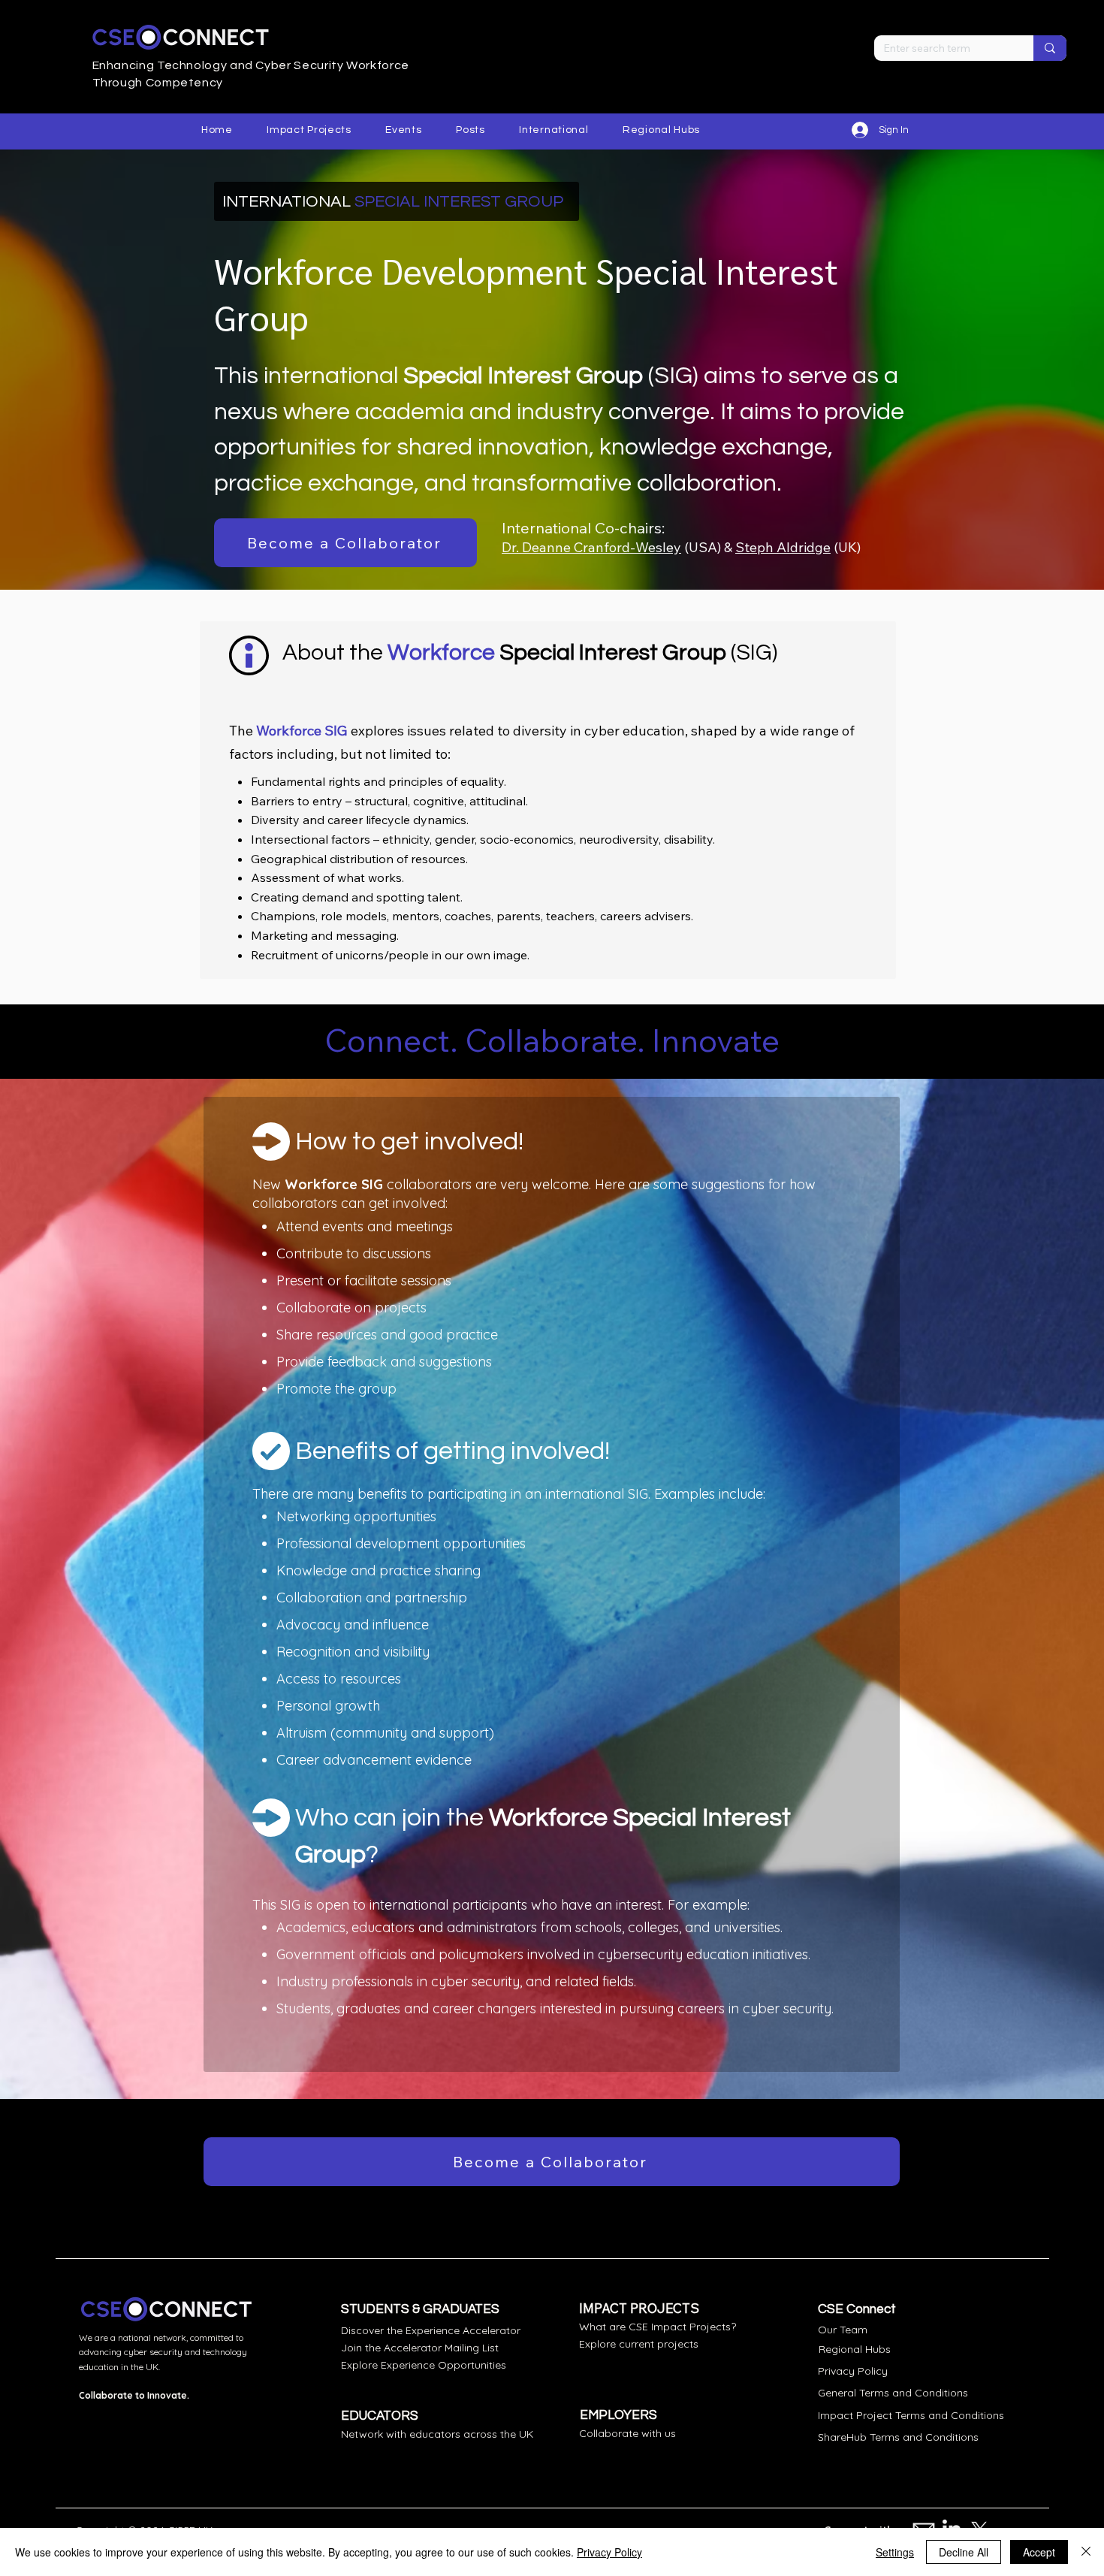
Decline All (964, 2552)
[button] (309, 130)
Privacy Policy (609, 2552)
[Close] (1086, 2552)
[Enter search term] (1050, 48)
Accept (1039, 2552)
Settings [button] (895, 2552)
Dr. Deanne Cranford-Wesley (591, 547)
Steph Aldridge (783, 547)
